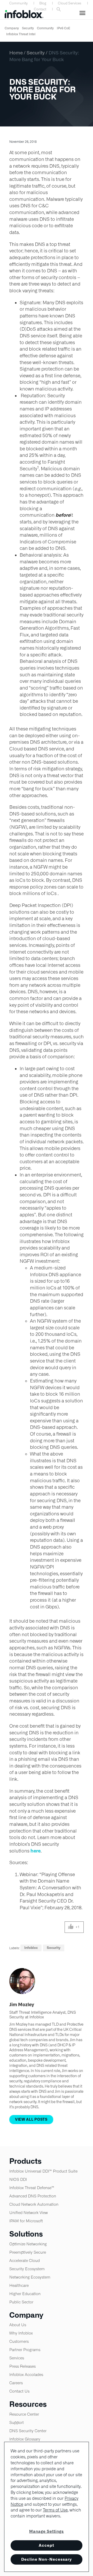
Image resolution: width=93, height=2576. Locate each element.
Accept (47, 2545)
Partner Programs (25, 2350)
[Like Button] (71, 1927)
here (36, 1851)
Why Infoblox (21, 2333)
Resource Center (24, 2414)
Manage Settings (47, 2531)
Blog (43, 3)
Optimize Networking (28, 2244)
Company (12, 28)
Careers (16, 2383)
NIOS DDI (18, 2179)
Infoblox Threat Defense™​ (32, 2188)
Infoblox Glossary (25, 2439)
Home (16, 53)
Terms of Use (55, 2510)
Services (17, 2358)
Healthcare (19, 2285)
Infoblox (31, 1948)
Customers (19, 2341)
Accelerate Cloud (25, 2261)
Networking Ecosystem (30, 2277)
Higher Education (25, 2294)
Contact (40, 9)
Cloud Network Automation (34, 2204)
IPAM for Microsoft (26, 2221)
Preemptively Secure (28, 2252)
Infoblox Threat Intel (21, 34)
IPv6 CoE (64, 28)
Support (17, 2422)
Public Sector (21, 2302)
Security (28, 28)
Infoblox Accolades (26, 2375)
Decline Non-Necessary (47, 2559)
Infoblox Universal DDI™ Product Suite (43, 2171)
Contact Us (19, 2391)
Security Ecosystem (27, 2269)
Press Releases (22, 2366)
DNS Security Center (28, 2431)
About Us (18, 2325)
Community (18, 3)
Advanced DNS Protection (33, 2196)
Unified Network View (29, 2213)
